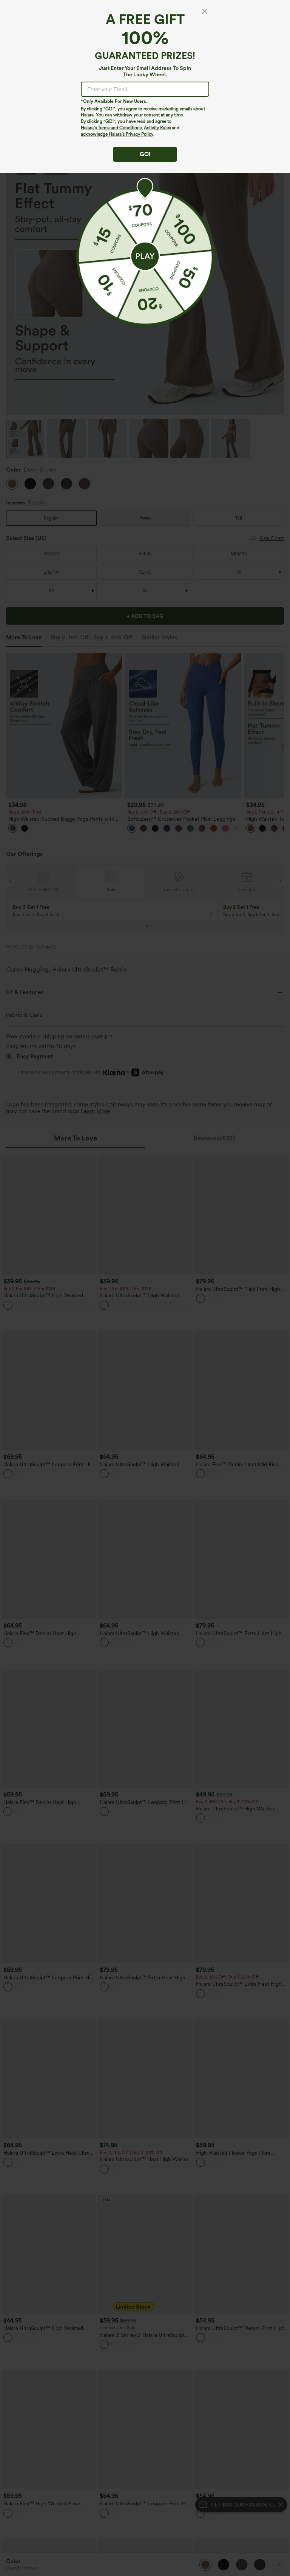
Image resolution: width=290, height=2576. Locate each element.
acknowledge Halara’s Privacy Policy (117, 134)
